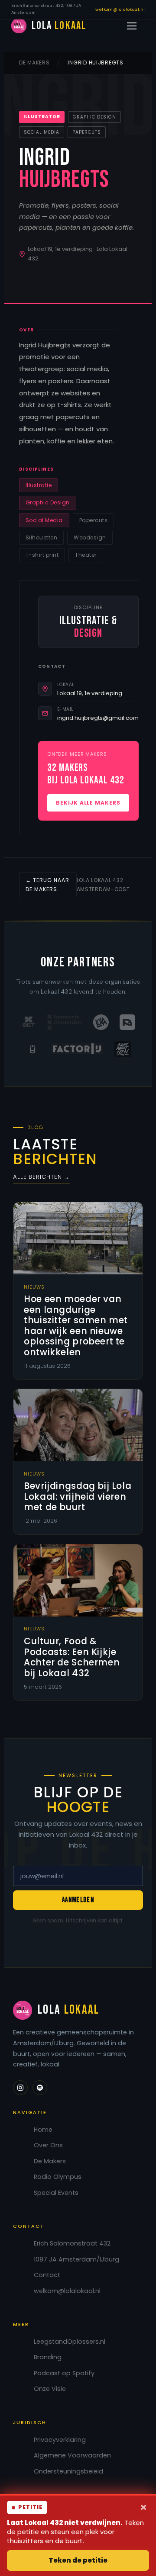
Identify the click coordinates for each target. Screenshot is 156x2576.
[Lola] (101, 1022)
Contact (47, 2275)
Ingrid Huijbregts (95, 63)
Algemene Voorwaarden (72, 2456)
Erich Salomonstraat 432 (72, 2244)
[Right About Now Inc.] (123, 1049)
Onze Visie (50, 2389)
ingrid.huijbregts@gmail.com (98, 718)
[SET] (29, 1022)
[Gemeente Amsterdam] (65, 1022)
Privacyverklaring (60, 2440)
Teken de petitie (78, 2560)
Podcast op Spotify (64, 2373)
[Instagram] (20, 2088)
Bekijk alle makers (88, 803)
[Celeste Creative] (32, 1049)
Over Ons (48, 2145)
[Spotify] (40, 2088)
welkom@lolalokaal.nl (120, 9)
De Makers (34, 63)
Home (43, 2130)
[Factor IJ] (77, 1049)
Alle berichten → (41, 1177)
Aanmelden (78, 1900)
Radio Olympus (58, 2177)
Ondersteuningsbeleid (68, 2472)
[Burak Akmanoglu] (127, 1022)
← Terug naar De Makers (47, 884)
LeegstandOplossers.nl (70, 2342)
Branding (48, 2357)
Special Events (56, 2193)
